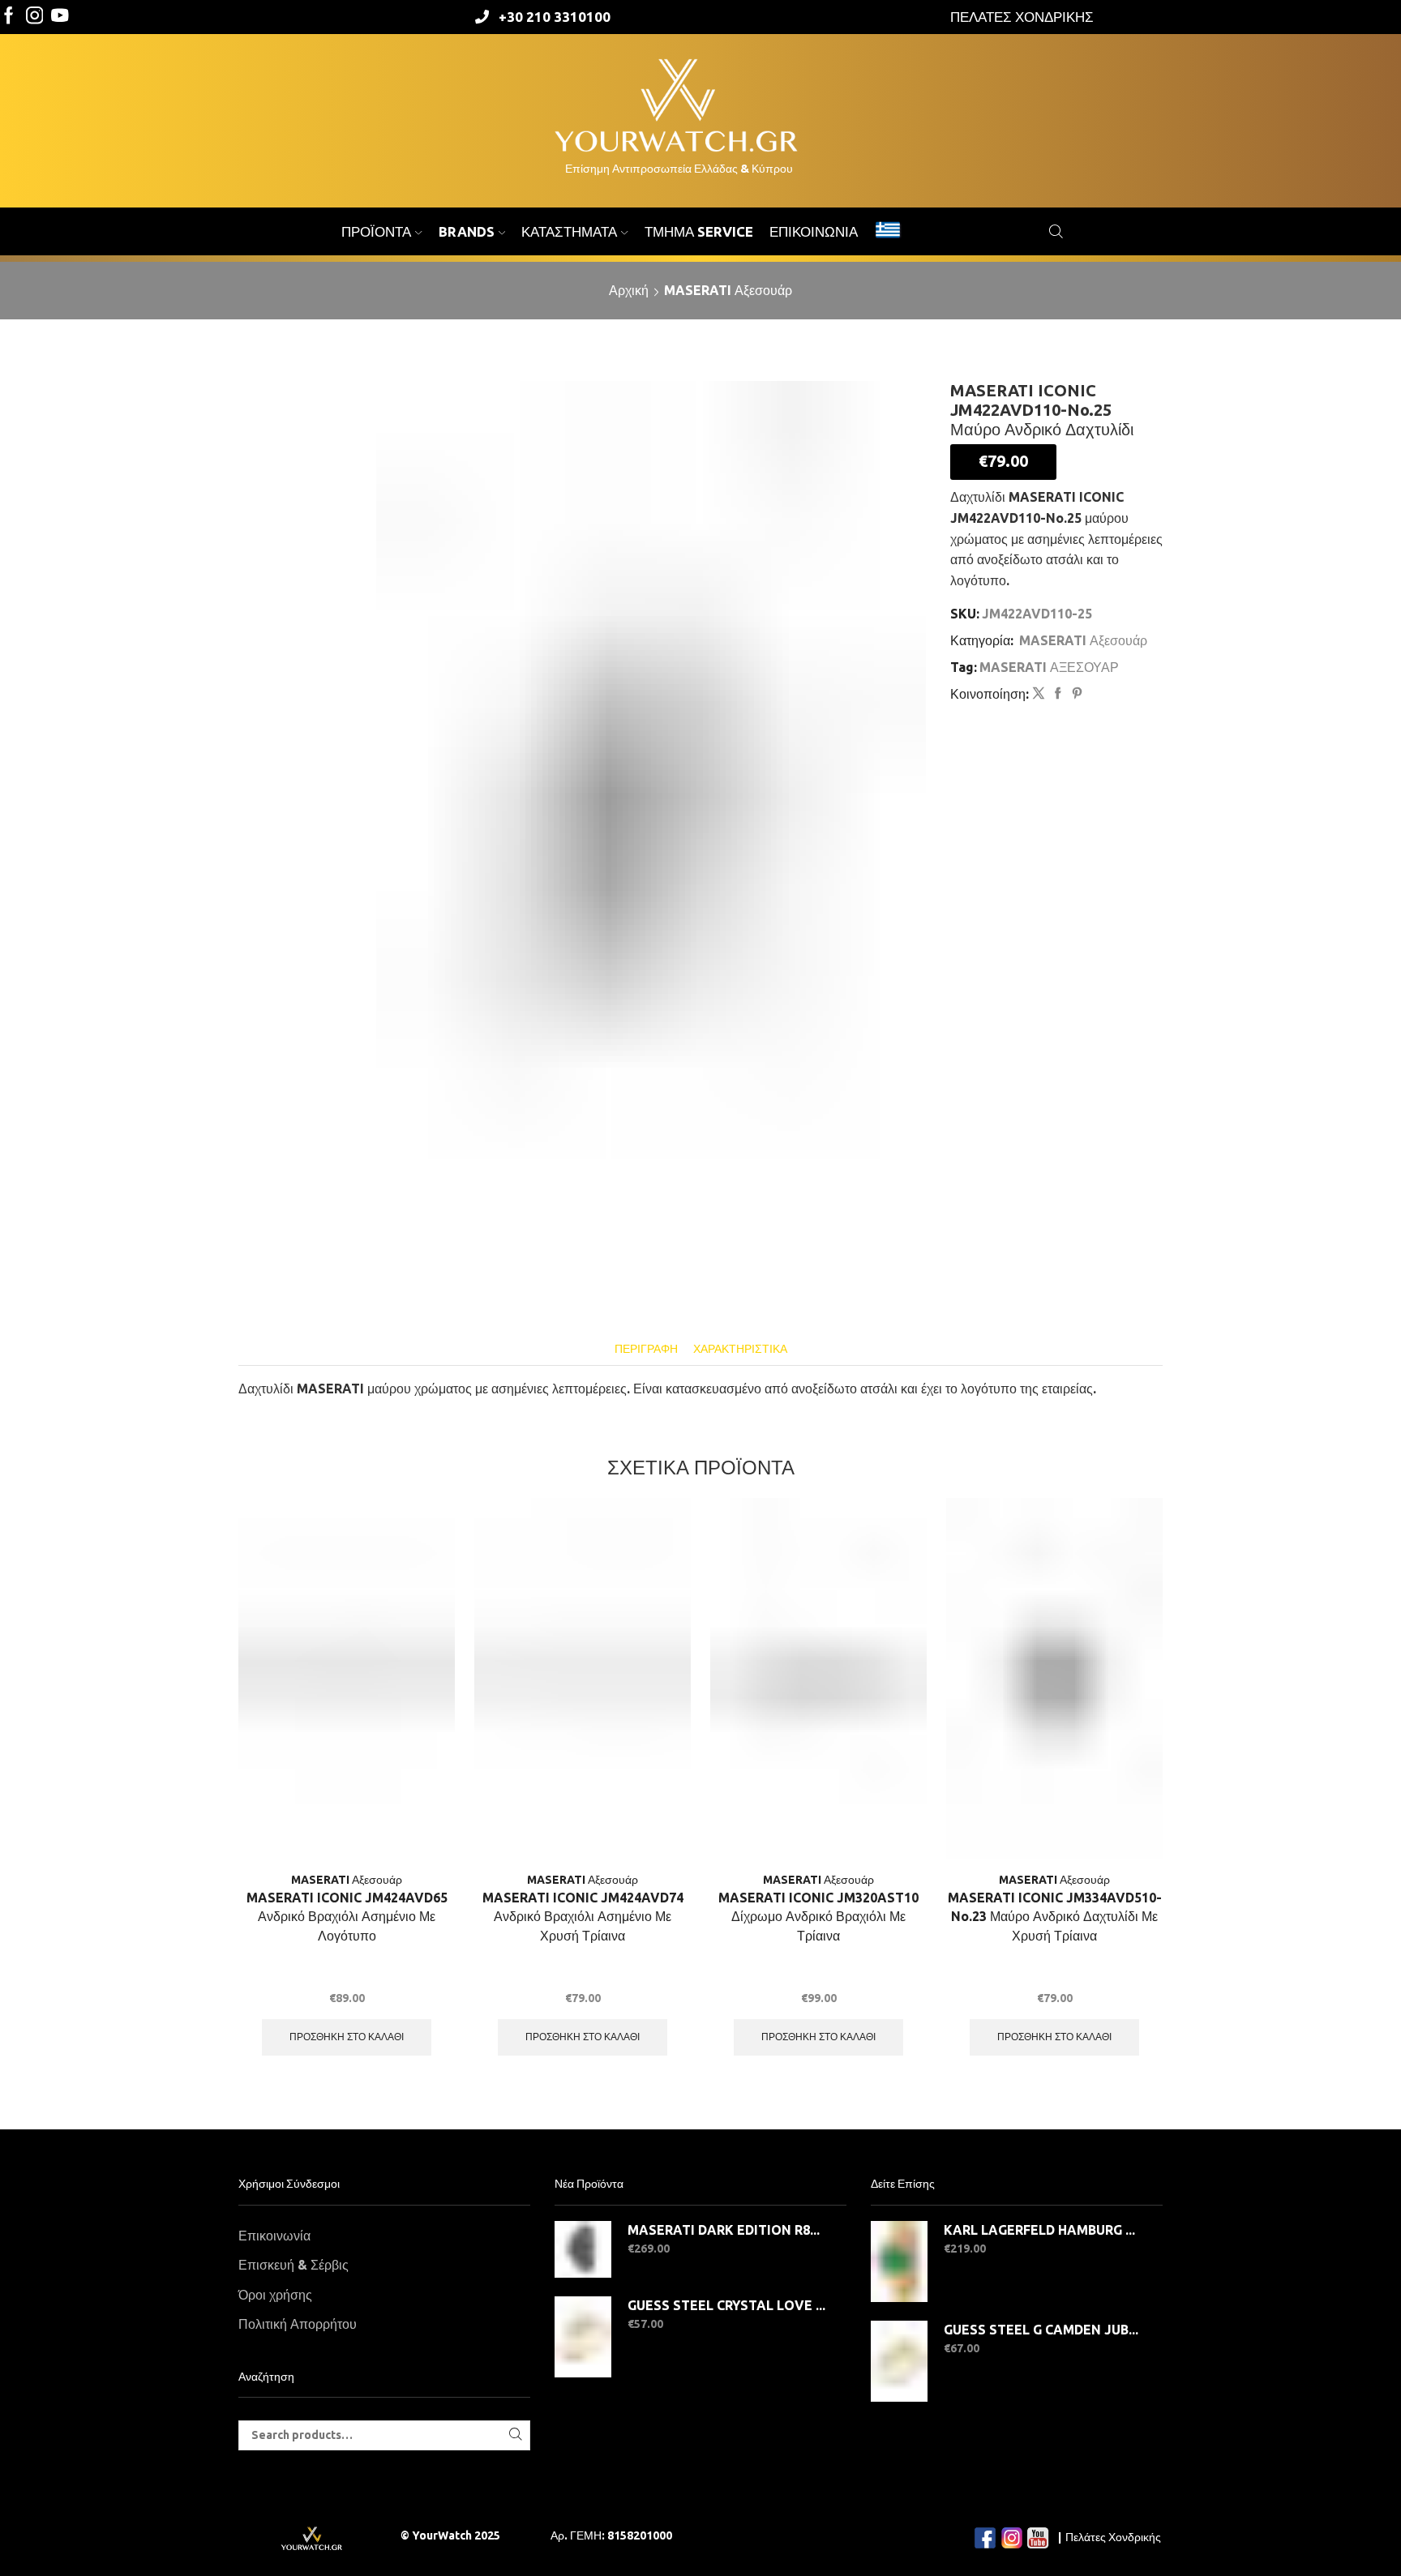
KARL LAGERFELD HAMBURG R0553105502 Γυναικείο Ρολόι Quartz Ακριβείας (1043, 2230)
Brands (467, 231)
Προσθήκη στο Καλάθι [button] (347, 2037)
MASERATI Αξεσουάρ (728, 290)
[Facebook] (9, 17)
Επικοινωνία (814, 231)
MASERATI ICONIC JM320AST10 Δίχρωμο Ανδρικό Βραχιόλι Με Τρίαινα (818, 1917)
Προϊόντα (376, 231)
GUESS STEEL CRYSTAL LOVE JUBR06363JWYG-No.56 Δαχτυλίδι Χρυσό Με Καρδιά (727, 2305)
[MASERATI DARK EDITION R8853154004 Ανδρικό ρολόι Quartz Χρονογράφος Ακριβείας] (583, 2249)
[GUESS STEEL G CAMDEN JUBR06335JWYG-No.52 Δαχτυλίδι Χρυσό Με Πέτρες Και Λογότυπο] (899, 2361)
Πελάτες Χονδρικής (1113, 2537)
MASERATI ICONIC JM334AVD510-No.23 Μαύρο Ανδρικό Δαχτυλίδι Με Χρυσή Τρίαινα (1055, 1917)
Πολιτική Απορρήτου (298, 2324)
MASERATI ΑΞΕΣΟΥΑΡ (1049, 667)
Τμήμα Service (699, 231)
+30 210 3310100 (555, 17)
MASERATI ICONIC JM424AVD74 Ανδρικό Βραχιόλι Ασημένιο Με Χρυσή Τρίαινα (583, 1917)
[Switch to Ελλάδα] (888, 232)
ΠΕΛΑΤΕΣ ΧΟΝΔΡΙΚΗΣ (1022, 17)
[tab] (646, 1349)
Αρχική (629, 290)
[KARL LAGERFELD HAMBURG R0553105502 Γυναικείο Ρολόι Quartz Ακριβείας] (899, 2261)
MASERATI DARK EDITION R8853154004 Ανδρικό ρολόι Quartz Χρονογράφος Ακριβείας (727, 2230)
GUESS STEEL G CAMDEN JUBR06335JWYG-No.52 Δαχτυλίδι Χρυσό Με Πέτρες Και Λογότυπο (1043, 2330)
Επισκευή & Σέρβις (293, 2265)
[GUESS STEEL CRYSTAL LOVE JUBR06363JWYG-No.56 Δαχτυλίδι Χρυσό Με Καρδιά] (583, 2337)
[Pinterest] (1075, 694)
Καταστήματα (569, 231)
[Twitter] (60, 17)
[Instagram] (35, 17)
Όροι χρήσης (275, 2295)
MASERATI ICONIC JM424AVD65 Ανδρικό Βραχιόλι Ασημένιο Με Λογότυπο (347, 1917)
